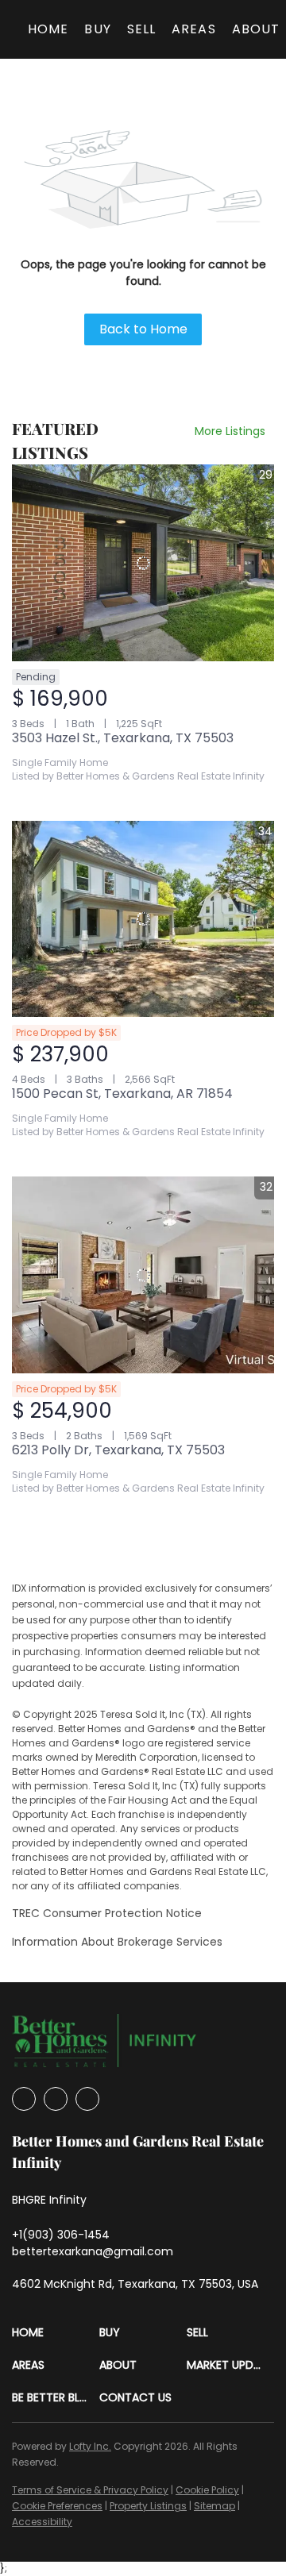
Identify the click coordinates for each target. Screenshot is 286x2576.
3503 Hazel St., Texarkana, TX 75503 (123, 738)
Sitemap (214, 2506)
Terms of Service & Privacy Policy (90, 2490)
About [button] (256, 29)
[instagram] (56, 2099)
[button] (56, 2333)
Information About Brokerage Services (117, 1942)
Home (48, 29)
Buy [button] (97, 29)
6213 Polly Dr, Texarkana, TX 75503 (118, 1450)
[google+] (87, 2099)
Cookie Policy (207, 2490)
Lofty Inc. (90, 2446)
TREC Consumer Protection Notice (107, 1913)
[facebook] (24, 2099)
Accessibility (42, 2522)
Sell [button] (141, 29)
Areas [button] (194, 29)
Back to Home (143, 329)
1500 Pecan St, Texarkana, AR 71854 (122, 1094)
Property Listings (148, 2506)
